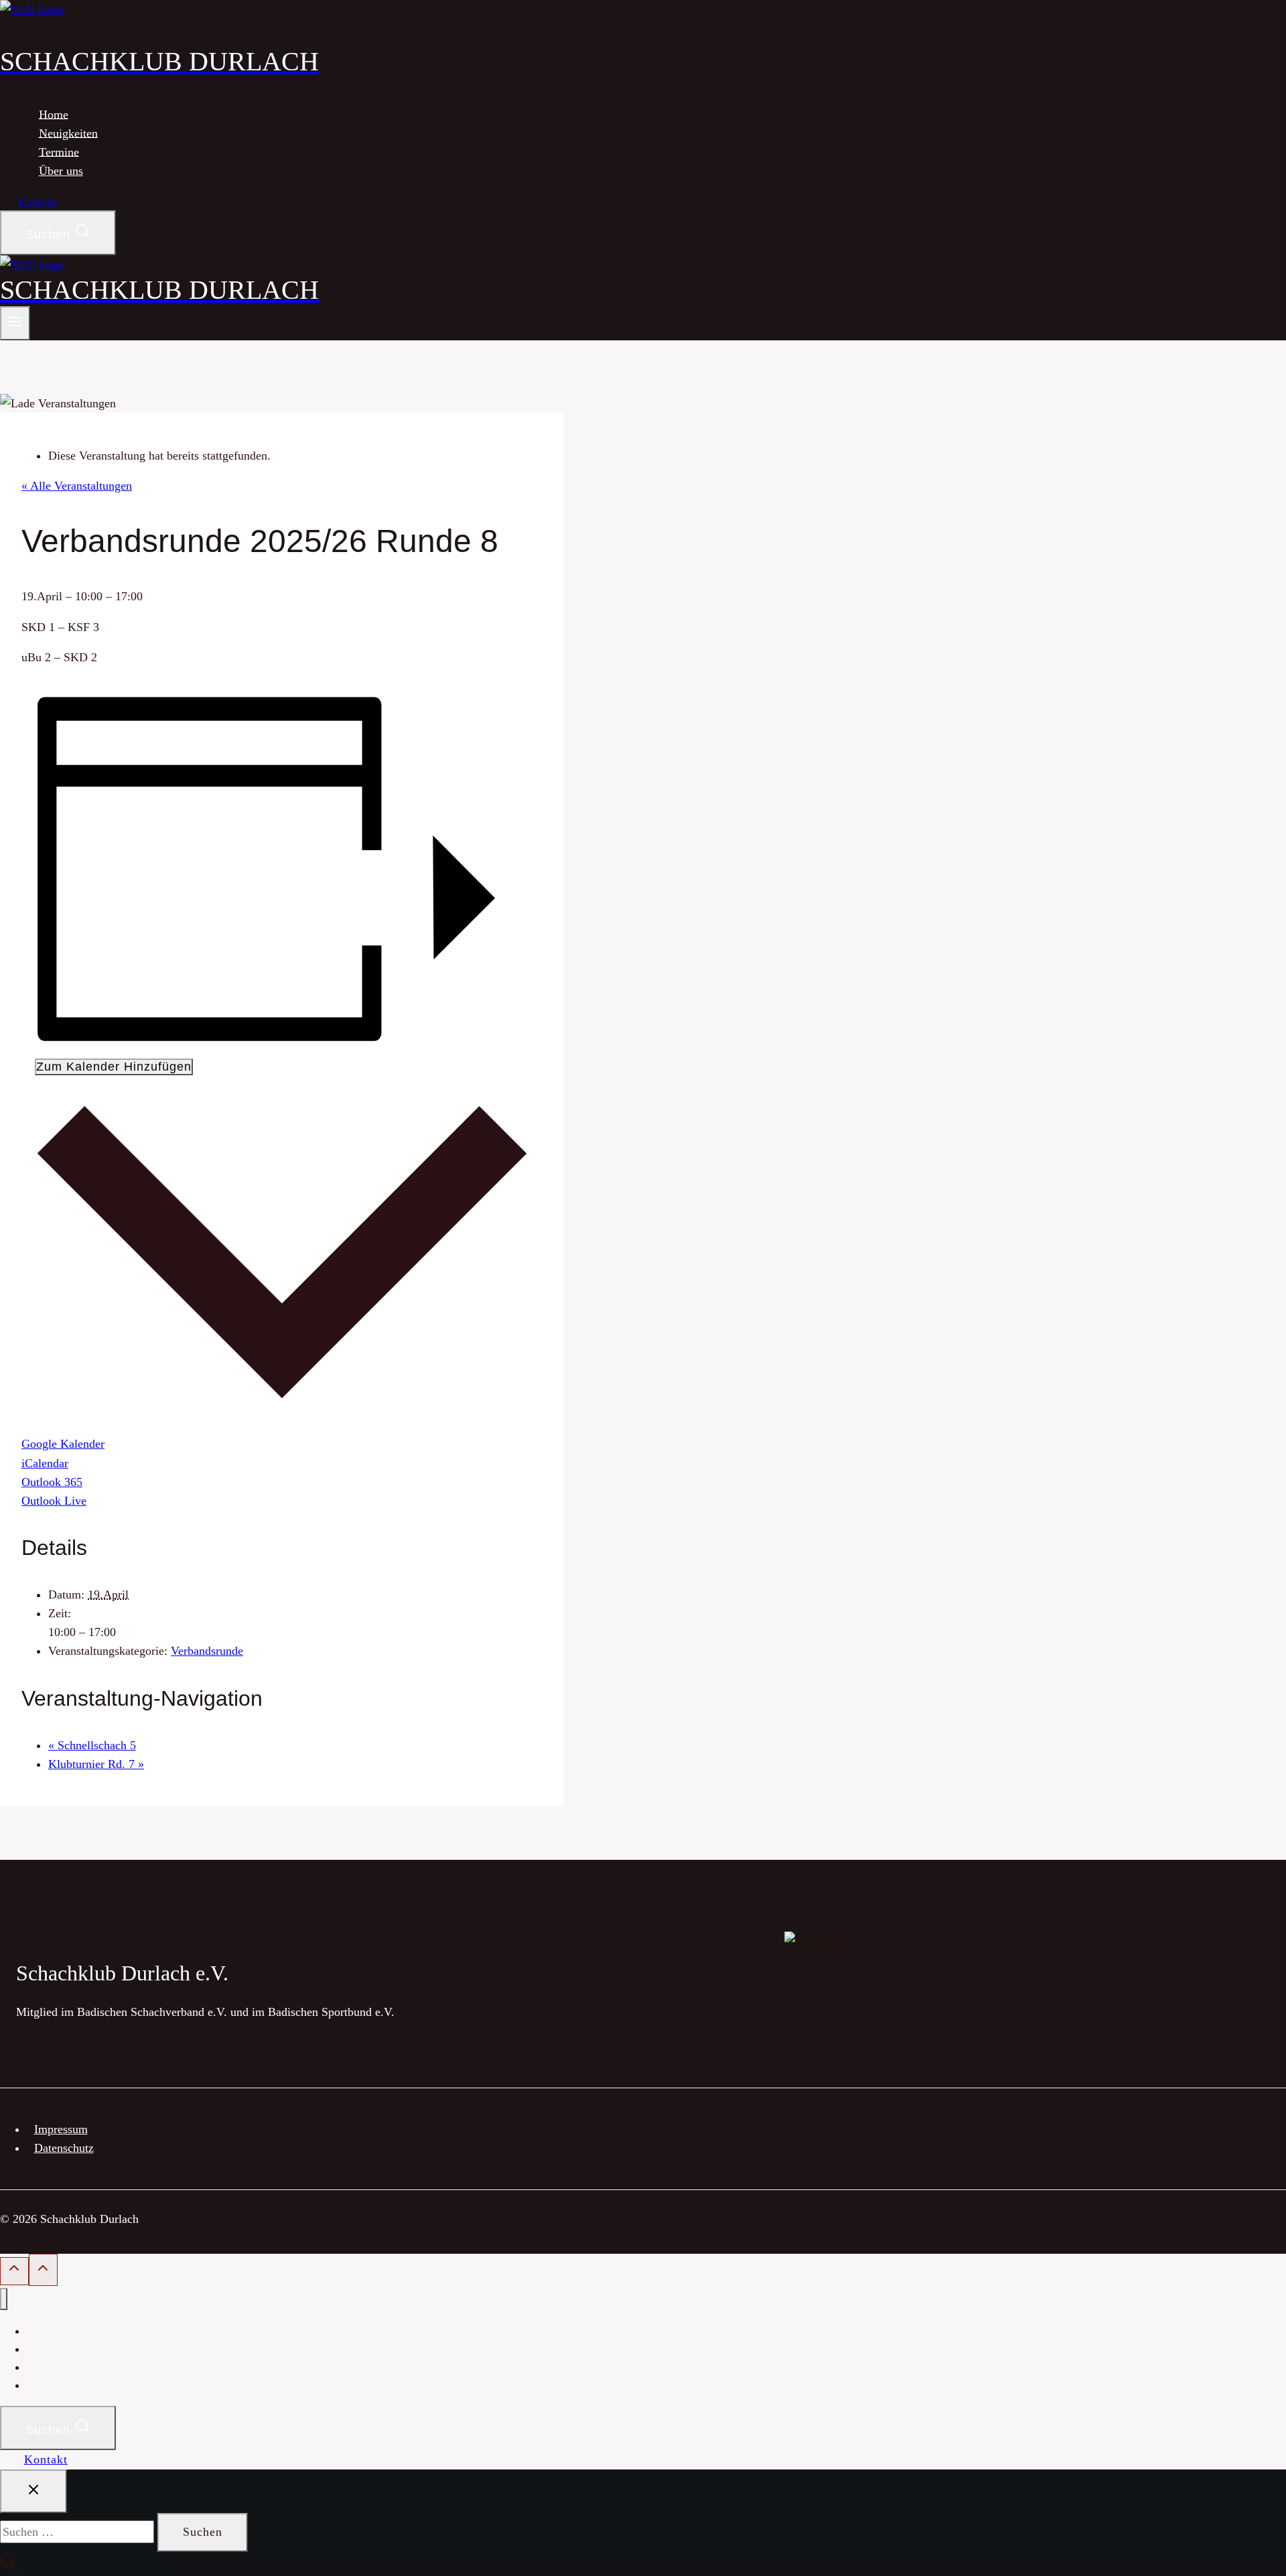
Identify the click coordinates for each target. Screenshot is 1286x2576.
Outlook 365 (52, 1482)
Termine (59, 151)
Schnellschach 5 (92, 1745)
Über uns (61, 171)
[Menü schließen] (4, 2299)
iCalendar (45, 1463)
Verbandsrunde (207, 1651)
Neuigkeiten (68, 133)
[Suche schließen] (33, 2492)
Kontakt (38, 202)
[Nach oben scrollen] (14, 2272)
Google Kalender (63, 1444)
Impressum (61, 2129)
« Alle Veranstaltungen (77, 486)
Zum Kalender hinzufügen (114, 1067)
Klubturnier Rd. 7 (96, 1764)
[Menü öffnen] (15, 323)
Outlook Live (54, 1501)
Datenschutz (64, 2148)
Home (54, 114)
